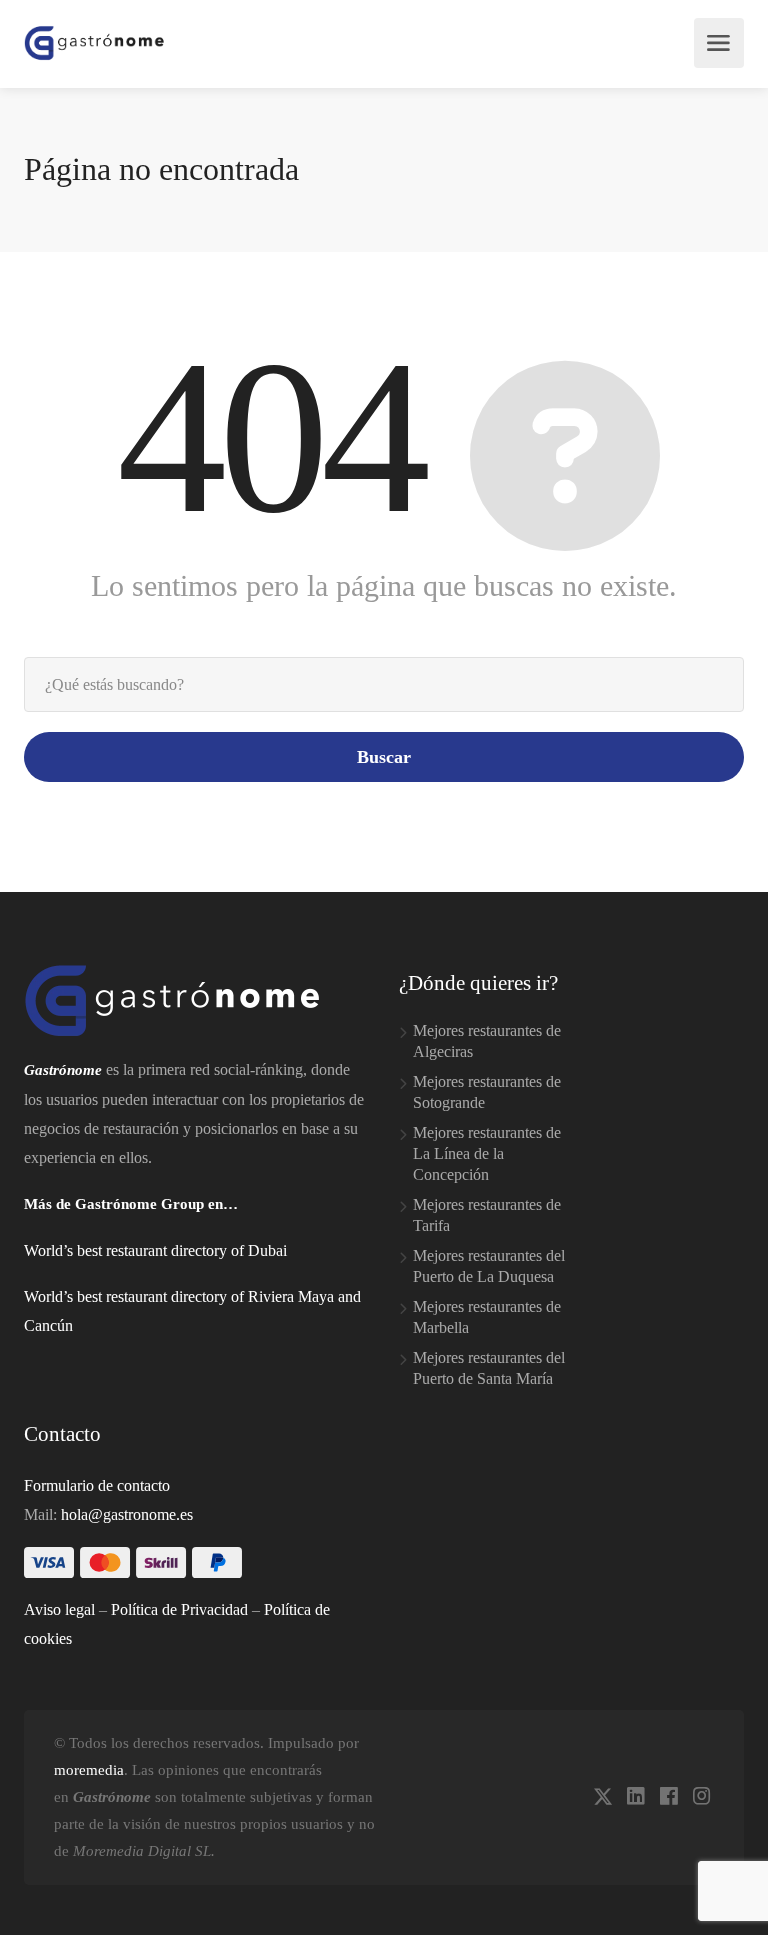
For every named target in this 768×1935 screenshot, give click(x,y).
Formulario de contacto (97, 1485)
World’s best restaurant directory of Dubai (155, 1250)
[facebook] (668, 1797)
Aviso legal (59, 1609)
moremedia (89, 1770)
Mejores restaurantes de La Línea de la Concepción (487, 1153)
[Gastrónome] (95, 43)
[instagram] (701, 1797)
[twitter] (602, 1797)
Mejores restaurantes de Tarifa (487, 1215)
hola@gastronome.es (127, 1514)
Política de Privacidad (179, 1609)
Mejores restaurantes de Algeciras (487, 1041)
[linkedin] (635, 1797)
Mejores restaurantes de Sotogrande (487, 1092)
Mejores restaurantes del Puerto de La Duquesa (489, 1266)
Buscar (384, 757)
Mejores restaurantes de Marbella (487, 1317)
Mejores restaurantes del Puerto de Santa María (489, 1368)
